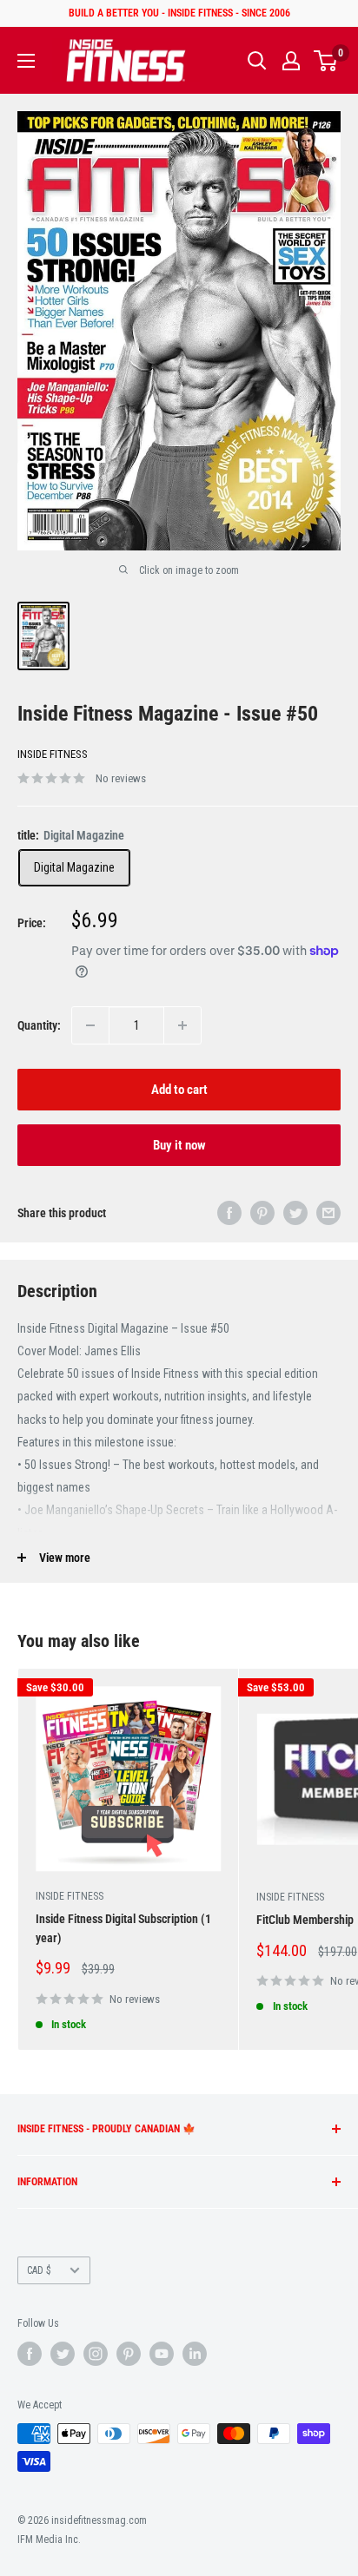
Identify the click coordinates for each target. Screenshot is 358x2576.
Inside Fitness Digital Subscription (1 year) (123, 1928)
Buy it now (179, 1145)
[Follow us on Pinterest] (129, 2354)
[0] (326, 61)
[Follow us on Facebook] (30, 2354)
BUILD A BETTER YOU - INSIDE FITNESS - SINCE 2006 (179, 13)
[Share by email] (328, 1213)
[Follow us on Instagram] (96, 2354)
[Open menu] (26, 61)
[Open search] (257, 61)
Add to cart (179, 1090)
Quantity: (39, 1025)
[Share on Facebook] (229, 1213)
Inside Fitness (53, 754)
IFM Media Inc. (49, 2540)
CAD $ (39, 2270)
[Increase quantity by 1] (182, 1025)
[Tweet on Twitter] (295, 1213)
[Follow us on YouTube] (162, 2354)
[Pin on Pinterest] (262, 1213)
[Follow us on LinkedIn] (195, 2354)
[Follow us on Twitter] (63, 2354)
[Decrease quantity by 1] (90, 1025)
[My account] (291, 61)
